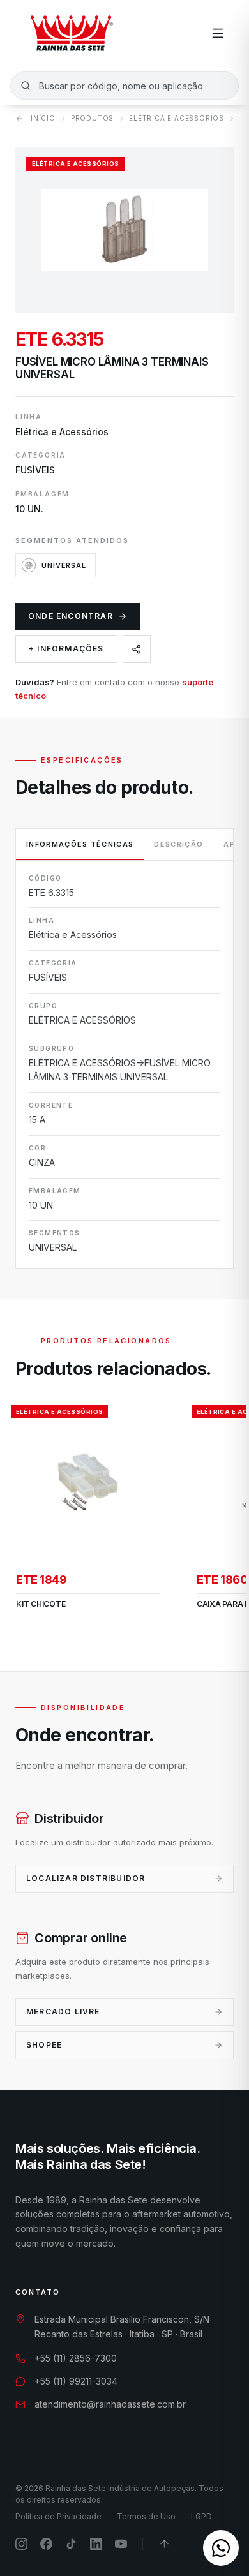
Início (43, 118)
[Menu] (218, 33)
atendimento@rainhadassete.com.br (110, 2404)
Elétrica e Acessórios (177, 118)
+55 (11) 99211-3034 (76, 2381)
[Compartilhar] (137, 649)
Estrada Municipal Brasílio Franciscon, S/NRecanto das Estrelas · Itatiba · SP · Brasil (122, 2327)
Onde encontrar (71, 616)
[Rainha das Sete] (71, 33)
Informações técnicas (80, 844)
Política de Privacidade (58, 2516)
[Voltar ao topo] (164, 2544)
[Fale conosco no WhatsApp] (221, 2548)
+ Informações (66, 649)
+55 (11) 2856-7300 (76, 2358)
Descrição (178, 844)
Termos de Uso (146, 2516)
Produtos (92, 118)
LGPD (201, 2516)
